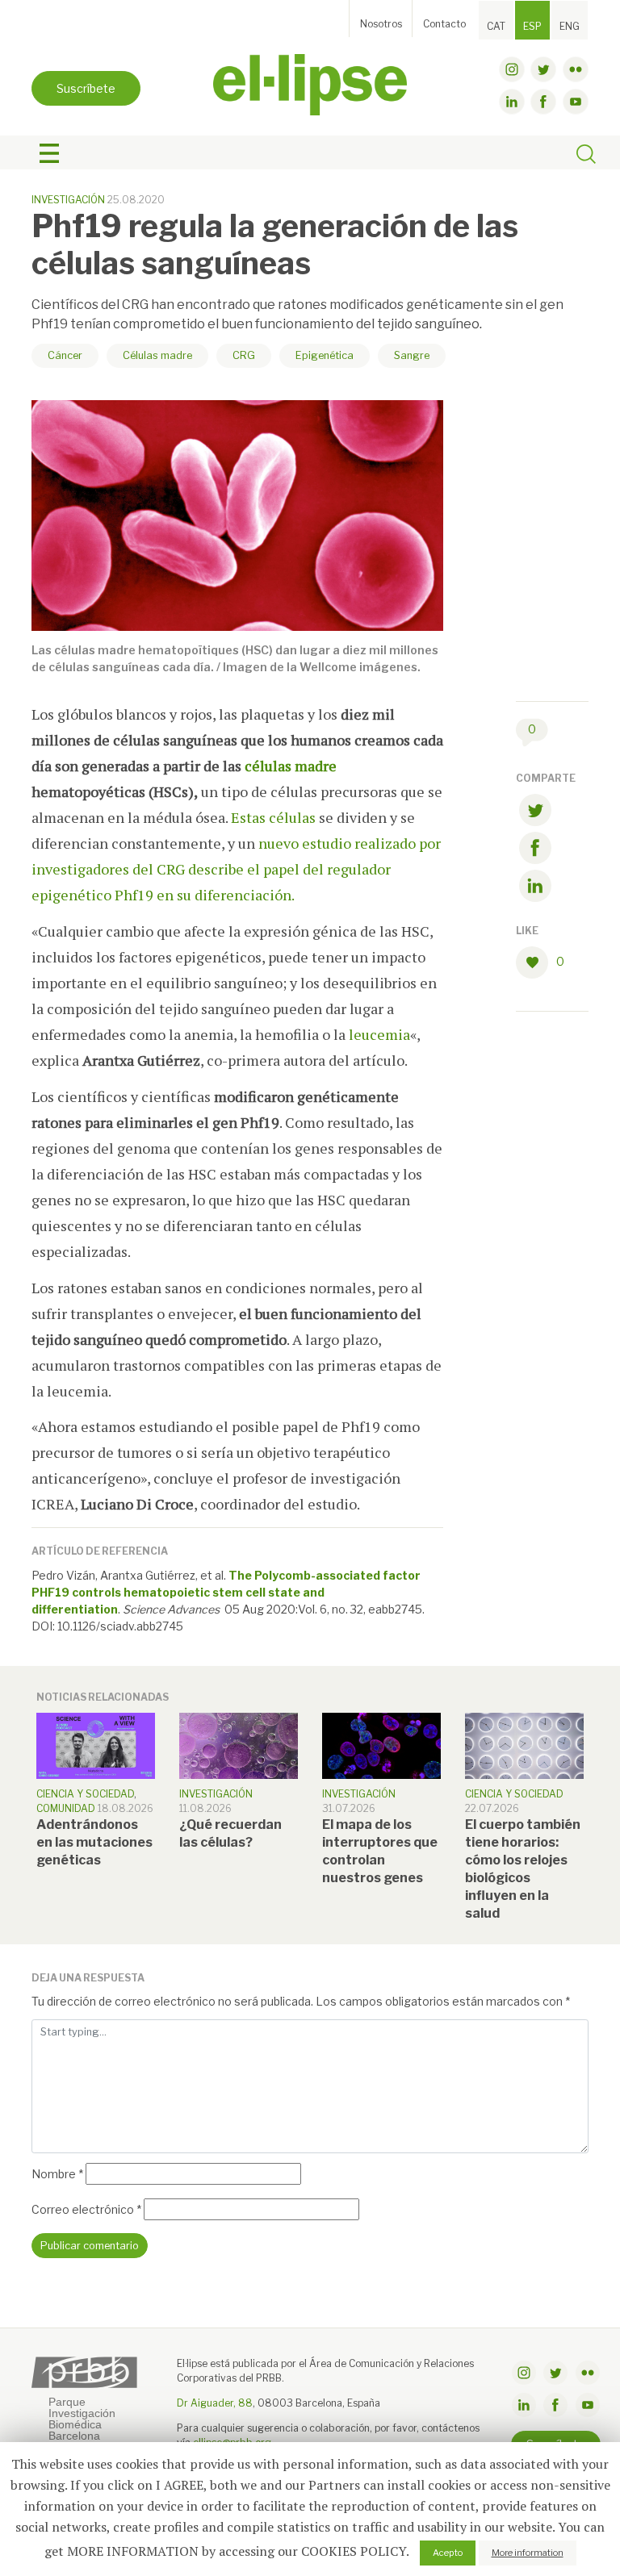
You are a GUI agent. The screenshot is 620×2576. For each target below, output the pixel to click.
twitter (543, 69)
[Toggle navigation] (49, 153)
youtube (576, 102)
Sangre (412, 355)
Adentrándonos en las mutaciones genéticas (94, 1842)
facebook (543, 102)
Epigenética (325, 355)
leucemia (379, 1034)
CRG (244, 355)
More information (528, 2553)
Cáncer (65, 355)
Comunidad (66, 1808)
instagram (512, 69)
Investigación (68, 200)
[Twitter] (535, 813)
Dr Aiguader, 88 (215, 2403)
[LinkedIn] (535, 889)
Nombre (57, 2174)
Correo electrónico (86, 2209)
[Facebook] (535, 851)
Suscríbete (86, 88)
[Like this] (536, 962)
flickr (576, 69)
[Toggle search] (586, 156)
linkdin (512, 102)
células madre (291, 766)
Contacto (444, 24)
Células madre (157, 355)
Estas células (273, 817)
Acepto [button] (448, 2553)
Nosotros (381, 24)
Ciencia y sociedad (85, 1794)
